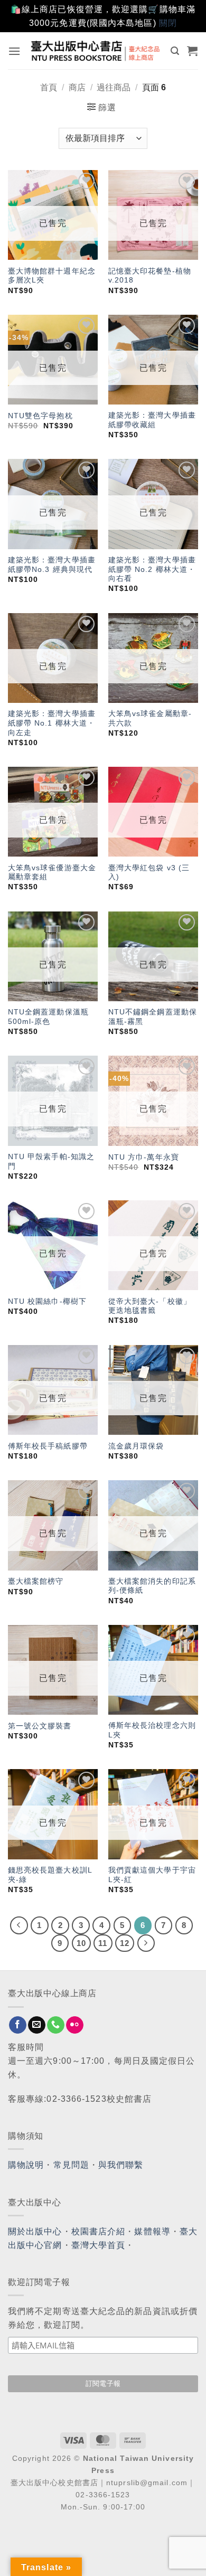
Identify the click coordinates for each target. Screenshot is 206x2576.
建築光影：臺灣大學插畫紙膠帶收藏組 (152, 420)
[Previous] (19, 1925)
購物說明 (26, 2165)
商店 (77, 87)
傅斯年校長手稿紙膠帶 (48, 1446)
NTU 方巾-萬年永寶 (144, 1157)
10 (81, 1943)
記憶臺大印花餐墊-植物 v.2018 (150, 276)
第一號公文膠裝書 (40, 1726)
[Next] (146, 1943)
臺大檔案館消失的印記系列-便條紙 (152, 1586)
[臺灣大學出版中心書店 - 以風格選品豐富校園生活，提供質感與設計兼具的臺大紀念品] (96, 51)
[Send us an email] (37, 2025)
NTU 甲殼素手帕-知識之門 (51, 1162)
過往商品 (114, 87)
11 (103, 1943)
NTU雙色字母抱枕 (40, 416)
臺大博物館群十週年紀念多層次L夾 (52, 276)
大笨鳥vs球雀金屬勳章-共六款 (150, 718)
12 (125, 1943)
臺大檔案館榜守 (36, 1581)
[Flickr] (75, 2025)
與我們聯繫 (121, 2165)
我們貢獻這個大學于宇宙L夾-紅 (152, 1875)
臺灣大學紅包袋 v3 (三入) (149, 873)
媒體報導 (152, 2231)
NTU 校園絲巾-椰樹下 (47, 1301)
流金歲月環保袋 (136, 1446)
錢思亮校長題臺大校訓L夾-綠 (50, 1875)
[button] (15, 51)
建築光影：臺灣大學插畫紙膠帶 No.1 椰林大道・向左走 (52, 723)
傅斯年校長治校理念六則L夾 (152, 1730)
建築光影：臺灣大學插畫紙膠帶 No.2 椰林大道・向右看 (152, 569)
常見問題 (71, 2165)
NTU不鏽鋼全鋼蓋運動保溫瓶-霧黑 (153, 1017)
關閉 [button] (168, 23)
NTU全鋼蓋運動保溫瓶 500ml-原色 (48, 1017)
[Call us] (56, 2025)
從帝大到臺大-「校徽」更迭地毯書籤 (150, 1306)
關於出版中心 (35, 2231)
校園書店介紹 (99, 2231)
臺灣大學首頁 (99, 2245)
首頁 (49, 87)
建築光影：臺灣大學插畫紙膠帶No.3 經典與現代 (52, 565)
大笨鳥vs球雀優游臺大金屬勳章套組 (52, 873)
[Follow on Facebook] (18, 2025)
